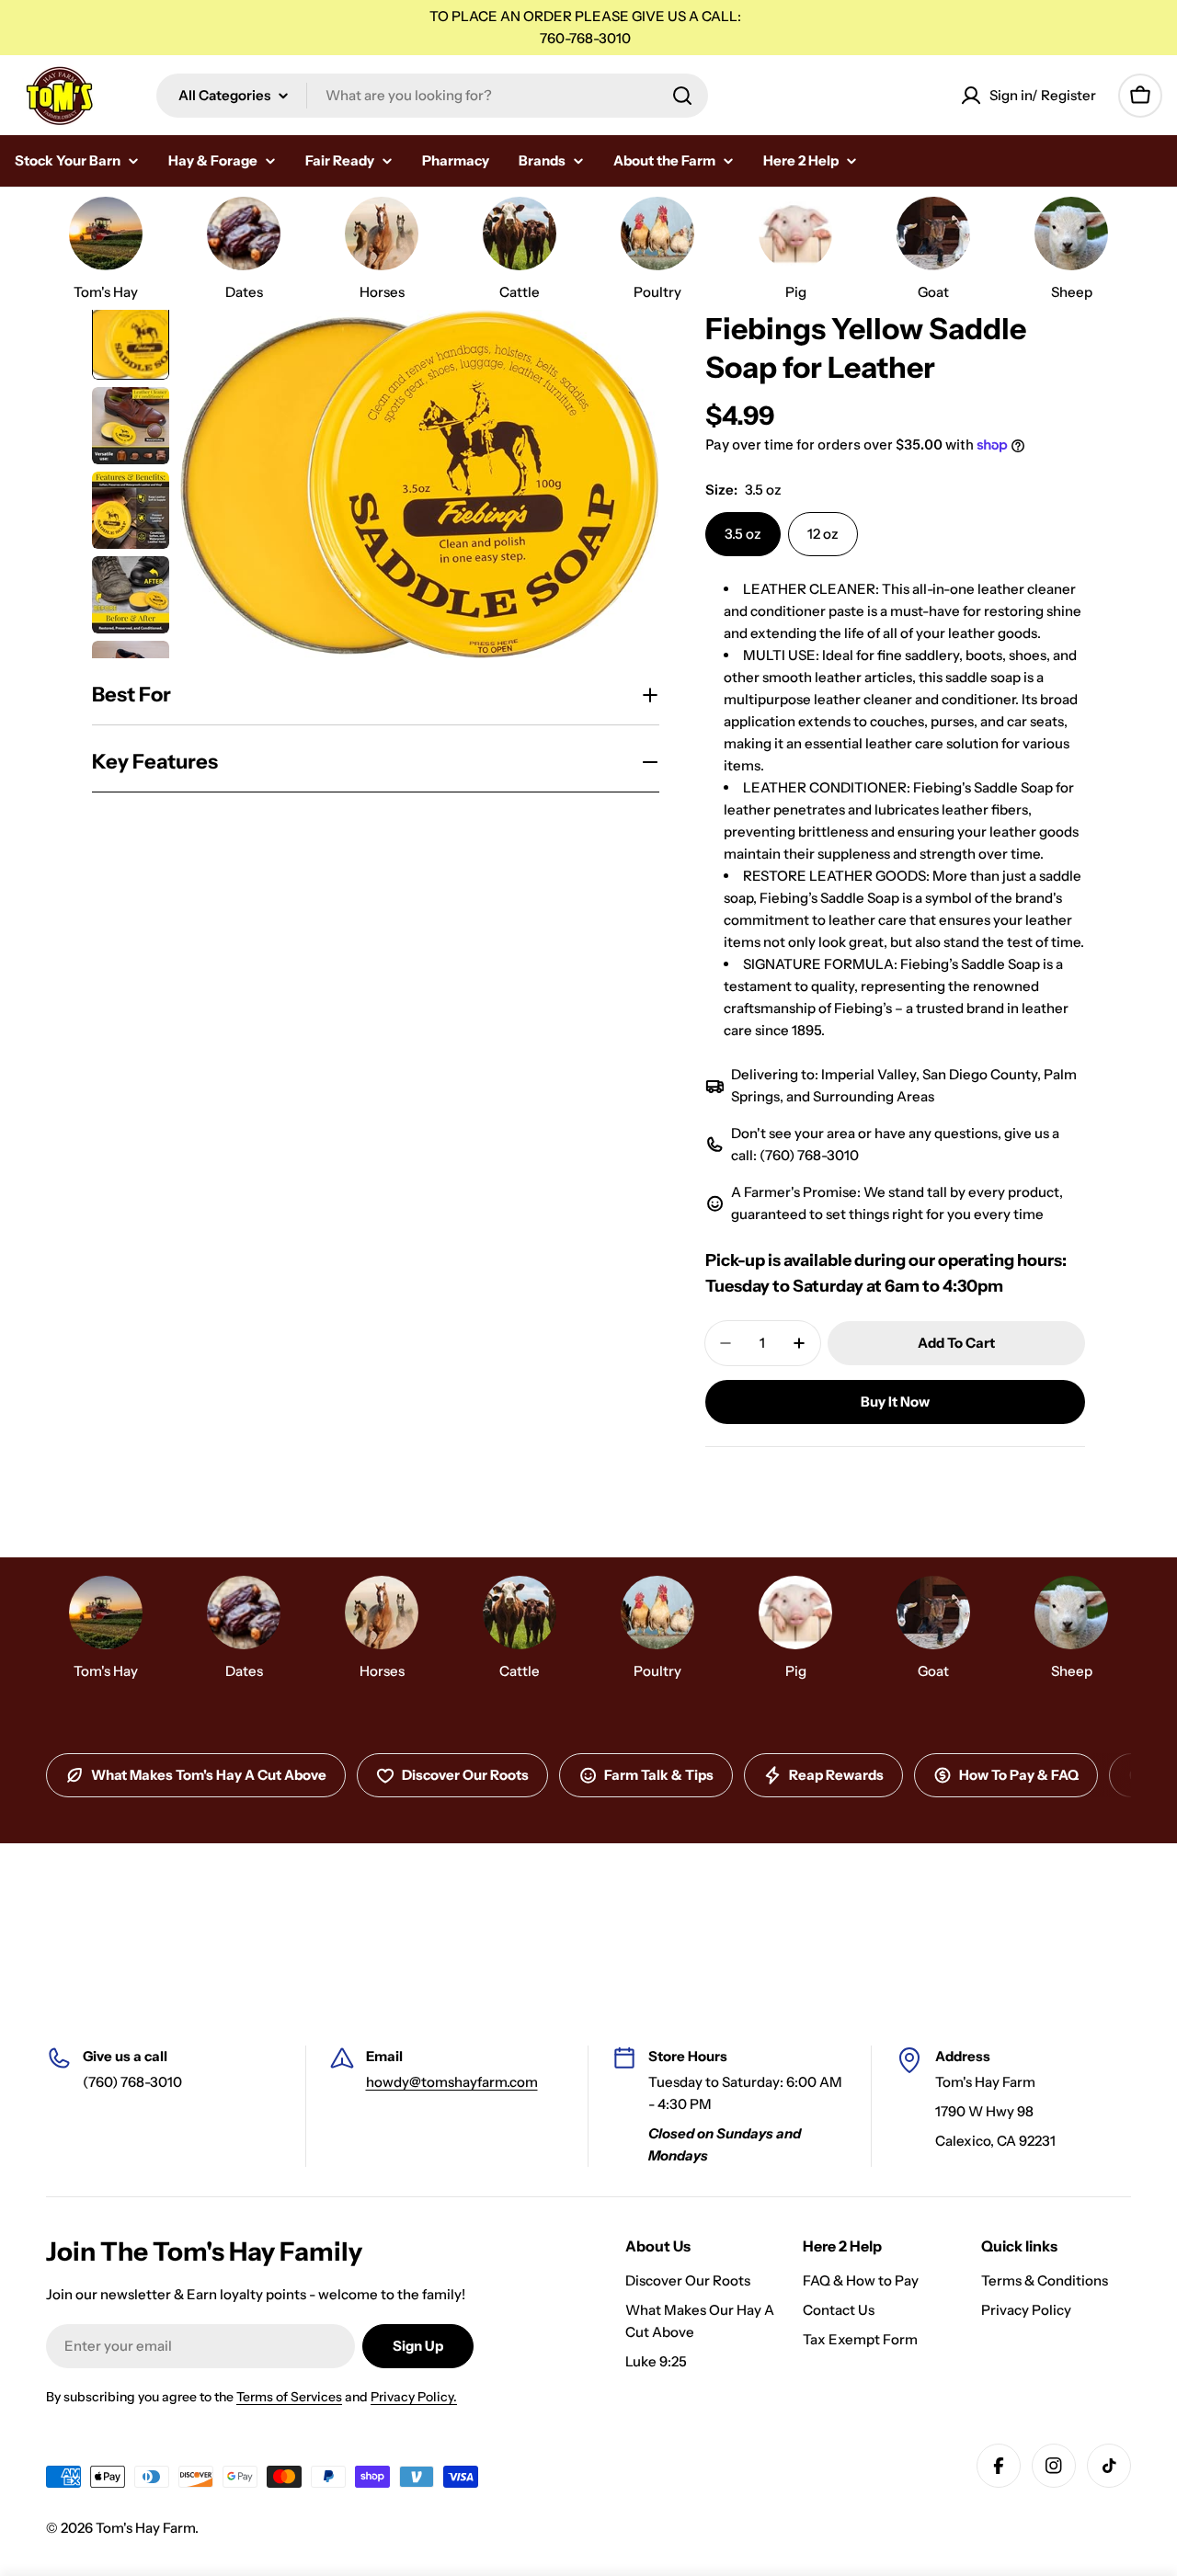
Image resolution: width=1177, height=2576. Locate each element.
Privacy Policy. (414, 2397)
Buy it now (895, 1402)
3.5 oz (743, 534)
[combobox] (432, 96)
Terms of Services (289, 2397)
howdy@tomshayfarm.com (452, 2082)
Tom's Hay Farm (145, 2528)
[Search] (682, 96)
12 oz (823, 534)
